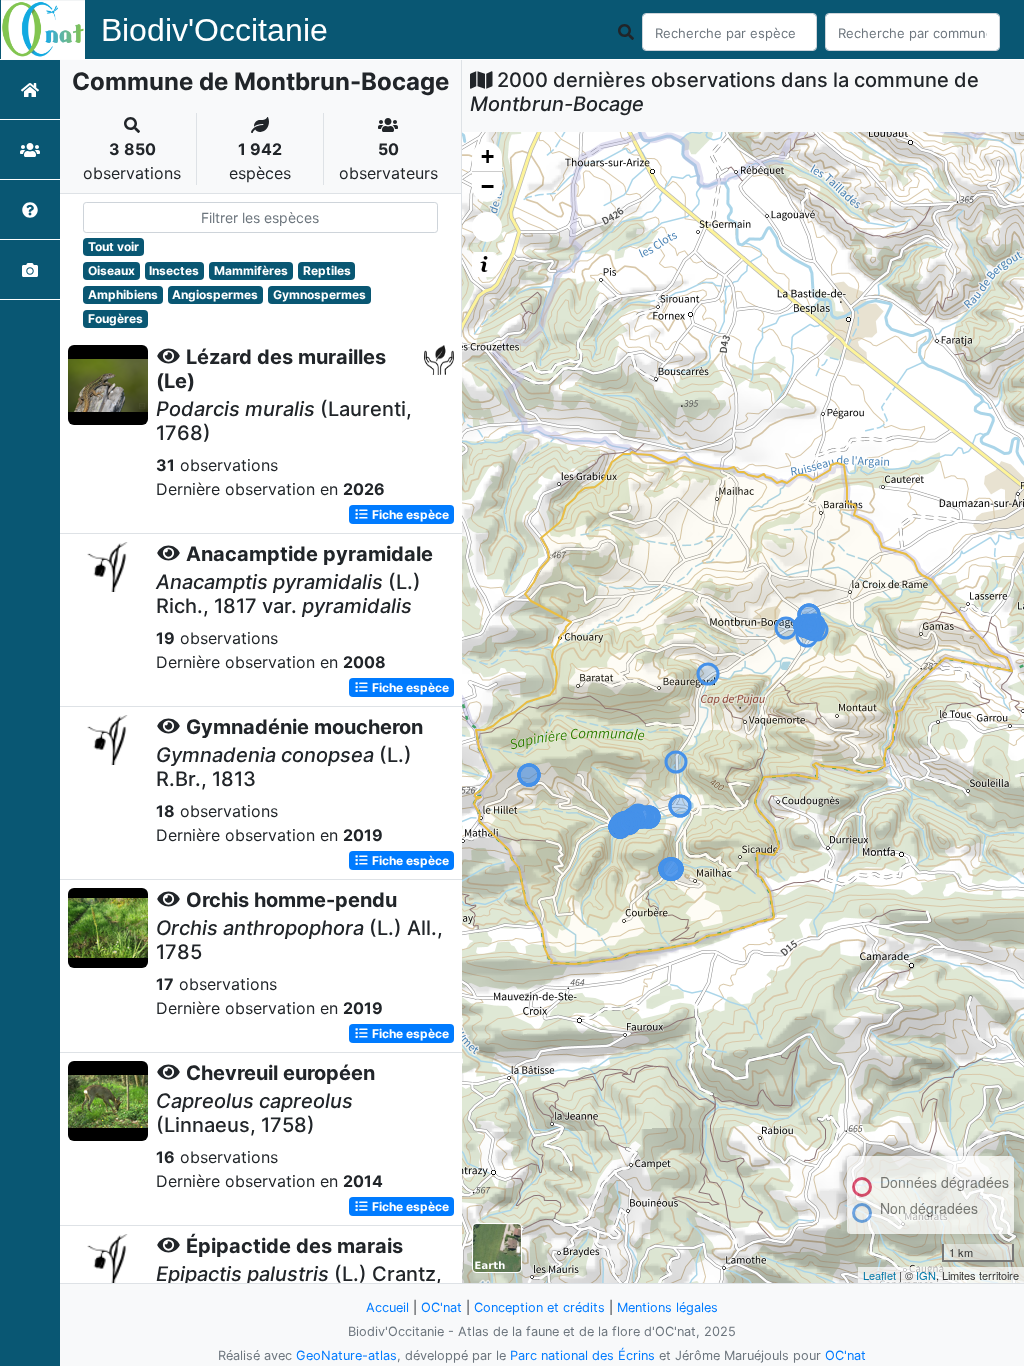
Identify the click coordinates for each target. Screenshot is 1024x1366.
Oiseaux (111, 270)
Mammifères (251, 270)
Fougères (115, 318)
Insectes (174, 270)
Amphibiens (123, 294)
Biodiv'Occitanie (214, 30)
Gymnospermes (319, 294)
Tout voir (113, 246)
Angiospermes (215, 294)
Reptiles (327, 270)
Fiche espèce (409, 514)
